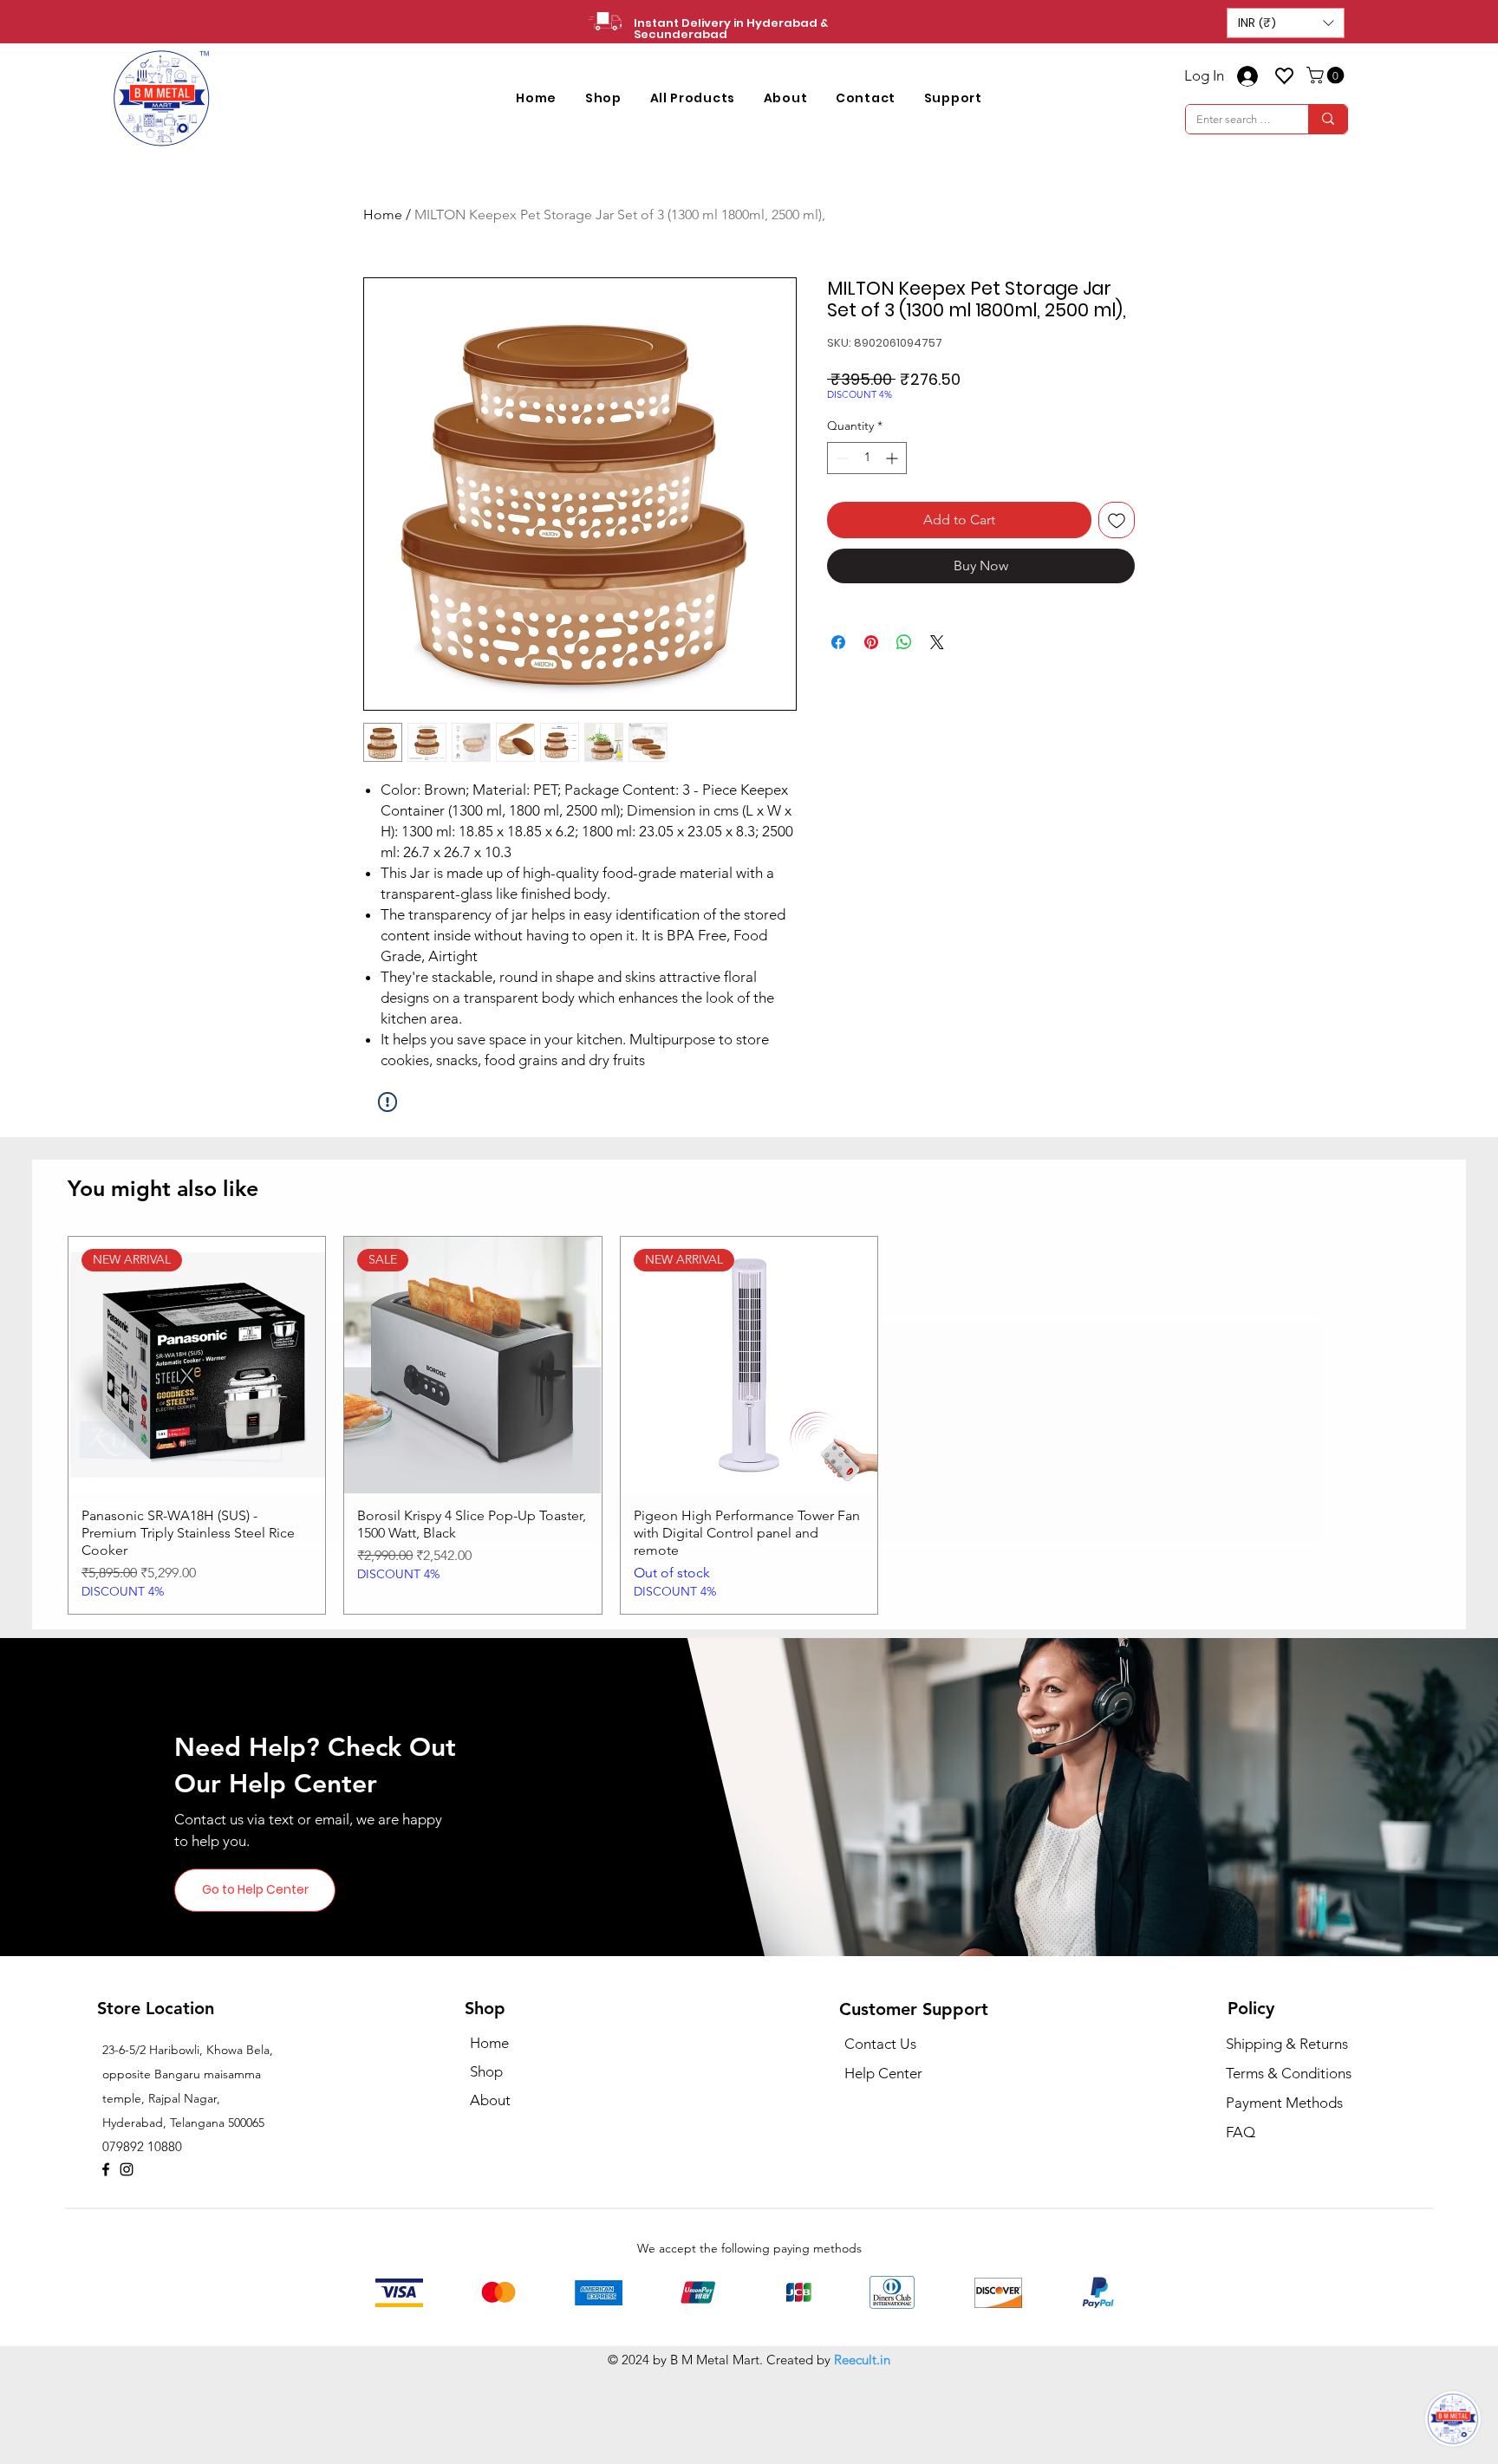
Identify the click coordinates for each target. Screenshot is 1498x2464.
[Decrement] (840, 458)
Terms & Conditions (1289, 2073)
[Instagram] (127, 2169)
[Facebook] (106, 2169)
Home (383, 215)
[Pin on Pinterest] (871, 642)
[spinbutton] (867, 458)
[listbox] (1286, 23)
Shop (486, 2071)
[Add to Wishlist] (1117, 520)
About (490, 2100)
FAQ (1241, 2132)
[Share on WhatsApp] (904, 642)
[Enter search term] (1328, 119)
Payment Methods (1286, 2103)
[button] (1286, 23)
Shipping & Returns (1287, 2044)
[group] (749, 1425)
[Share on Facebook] (838, 642)
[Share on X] (937, 642)
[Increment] (893, 458)
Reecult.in (862, 2360)
